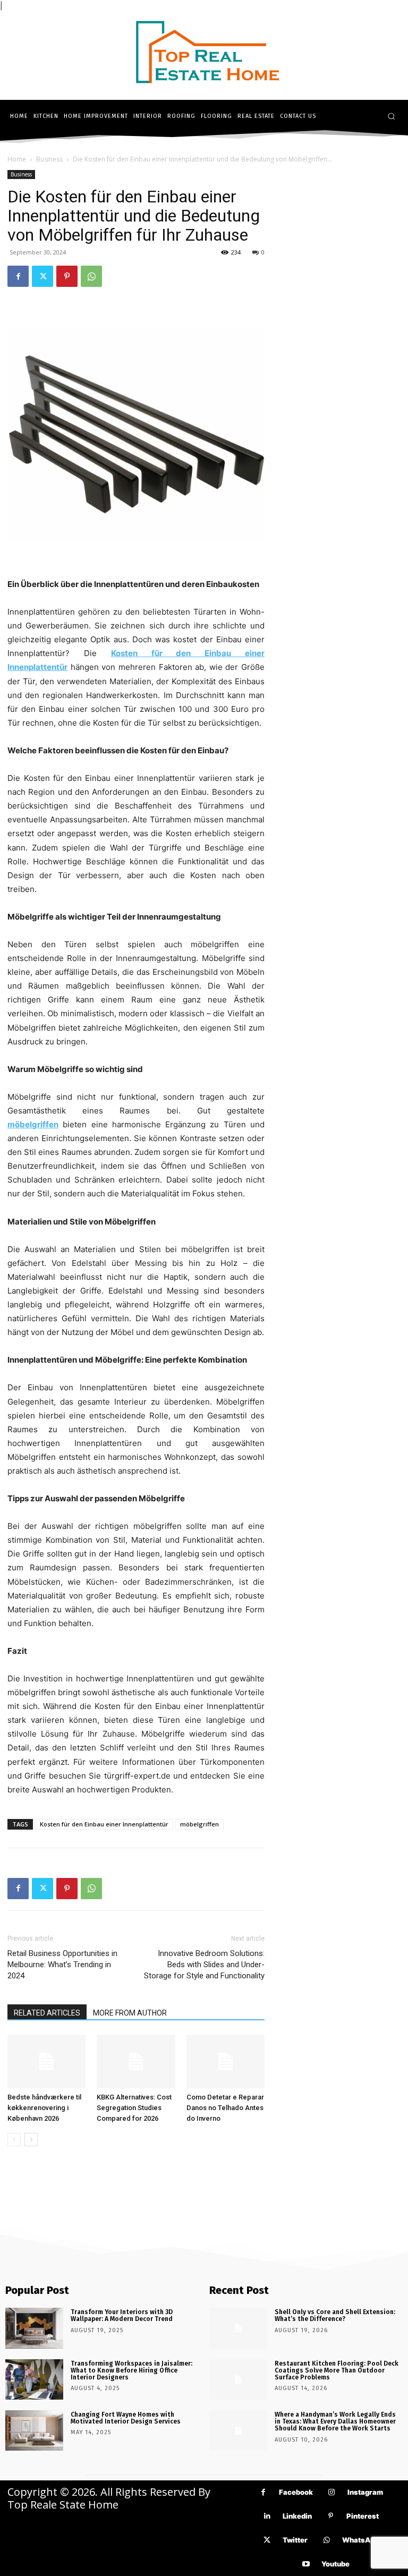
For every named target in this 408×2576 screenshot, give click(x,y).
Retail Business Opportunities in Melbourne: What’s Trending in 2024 (62, 1965)
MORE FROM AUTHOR (130, 2013)
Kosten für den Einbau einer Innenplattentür (104, 1824)
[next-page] (31, 2140)
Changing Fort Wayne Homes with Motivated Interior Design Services (126, 2418)
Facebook (296, 2492)
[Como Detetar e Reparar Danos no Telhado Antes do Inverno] (226, 2061)
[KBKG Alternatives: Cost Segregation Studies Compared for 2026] (136, 2061)
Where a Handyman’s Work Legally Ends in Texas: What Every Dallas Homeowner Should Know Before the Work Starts (335, 2421)
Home (17, 159)
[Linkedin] (267, 2516)
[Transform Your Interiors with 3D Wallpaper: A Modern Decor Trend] (34, 2328)
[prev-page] (14, 2140)
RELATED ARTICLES (47, 2013)
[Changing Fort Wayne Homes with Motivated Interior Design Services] (34, 2430)
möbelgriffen (199, 1824)
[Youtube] (306, 2564)
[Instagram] (332, 2492)
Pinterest (363, 2516)
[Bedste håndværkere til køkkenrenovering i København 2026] (46, 2061)
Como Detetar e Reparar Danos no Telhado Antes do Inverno (225, 2108)
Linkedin (297, 2516)
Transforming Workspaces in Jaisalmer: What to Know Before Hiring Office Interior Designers (131, 2370)
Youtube (335, 2564)
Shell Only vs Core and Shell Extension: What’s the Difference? (335, 2315)
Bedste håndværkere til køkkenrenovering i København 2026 (44, 2108)
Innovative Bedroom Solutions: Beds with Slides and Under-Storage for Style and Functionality (204, 1965)
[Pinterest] (67, 276)
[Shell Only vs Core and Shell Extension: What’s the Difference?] (238, 2328)
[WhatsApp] (91, 276)
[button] (391, 116)
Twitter (295, 2540)
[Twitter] (42, 276)
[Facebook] (18, 276)
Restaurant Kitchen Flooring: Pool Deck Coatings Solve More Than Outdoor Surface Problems (337, 2370)
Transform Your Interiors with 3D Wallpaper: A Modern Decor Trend (122, 2315)
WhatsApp (360, 2540)
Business (49, 159)
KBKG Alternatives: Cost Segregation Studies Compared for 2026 (134, 2108)
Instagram (365, 2492)
